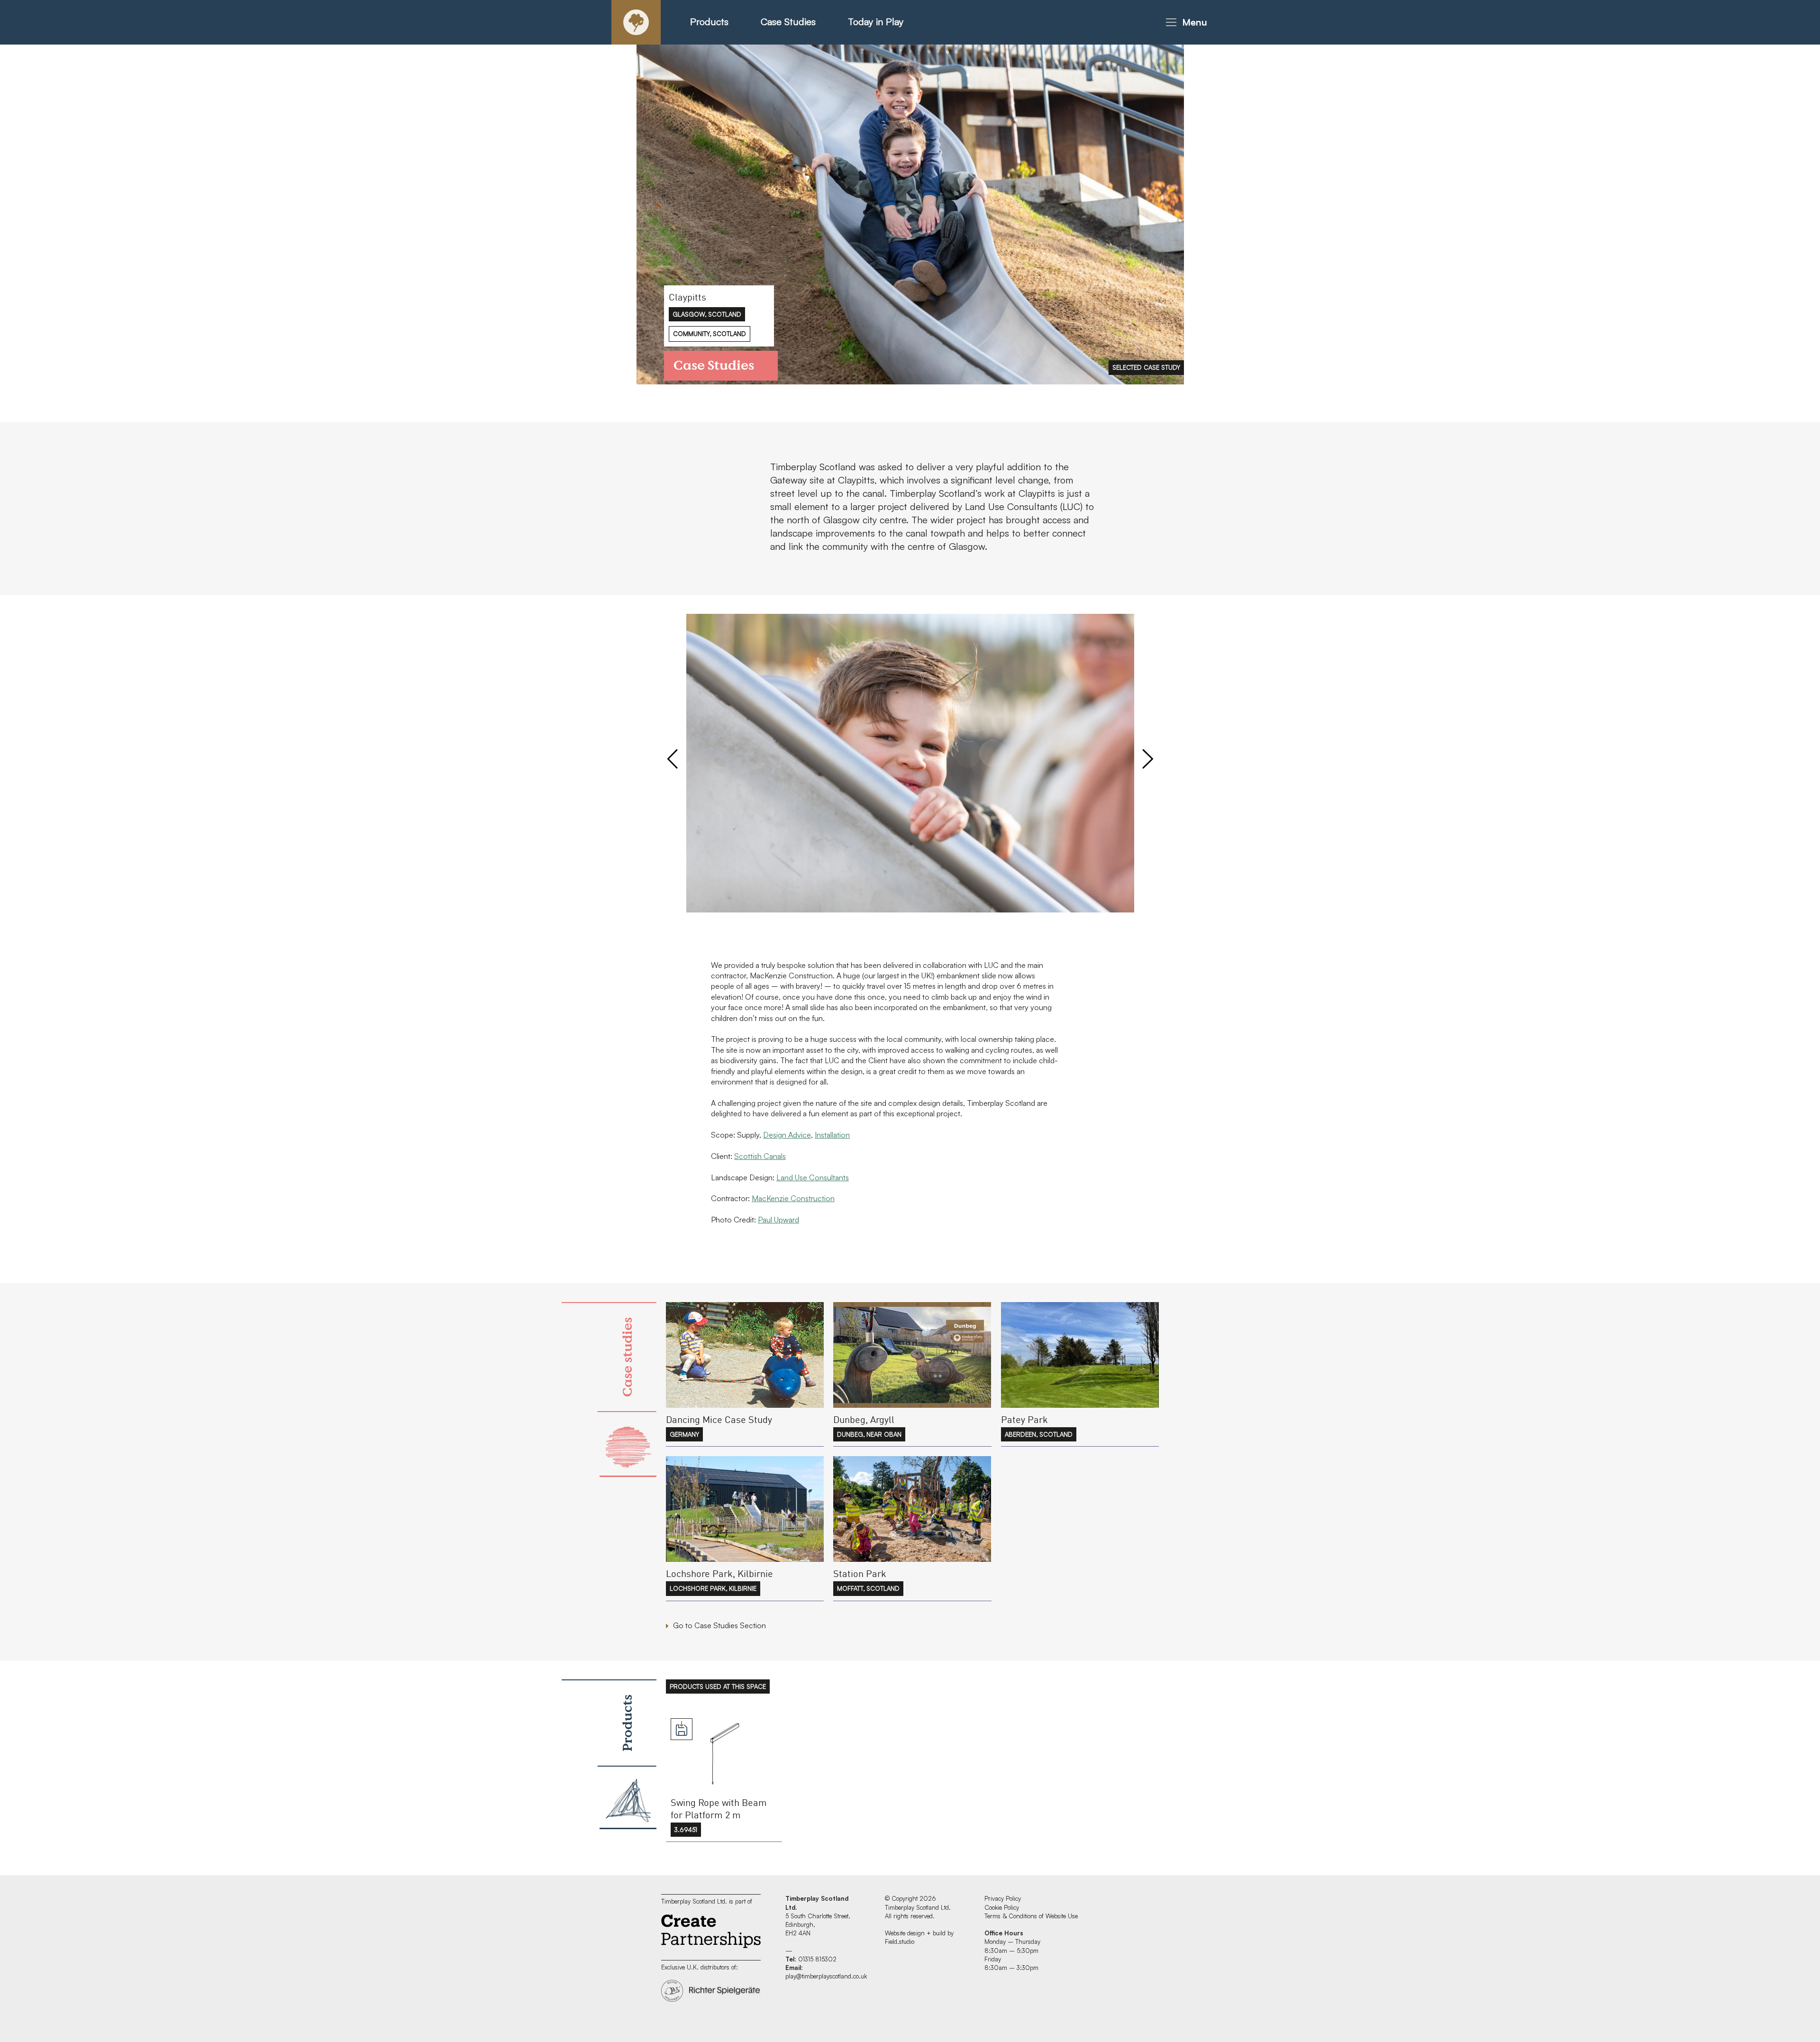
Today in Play (876, 22)
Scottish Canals (760, 1156)
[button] (1185, 22)
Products (709, 22)
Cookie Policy (1002, 1907)
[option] (910, 214)
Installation (832, 1135)
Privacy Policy (1003, 1898)
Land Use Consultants (813, 1177)
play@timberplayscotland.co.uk (826, 1976)
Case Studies (788, 22)
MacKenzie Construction (793, 1198)
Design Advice (787, 1135)
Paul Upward (778, 1220)
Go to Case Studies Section (719, 1625)
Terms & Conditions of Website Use (1031, 1916)
